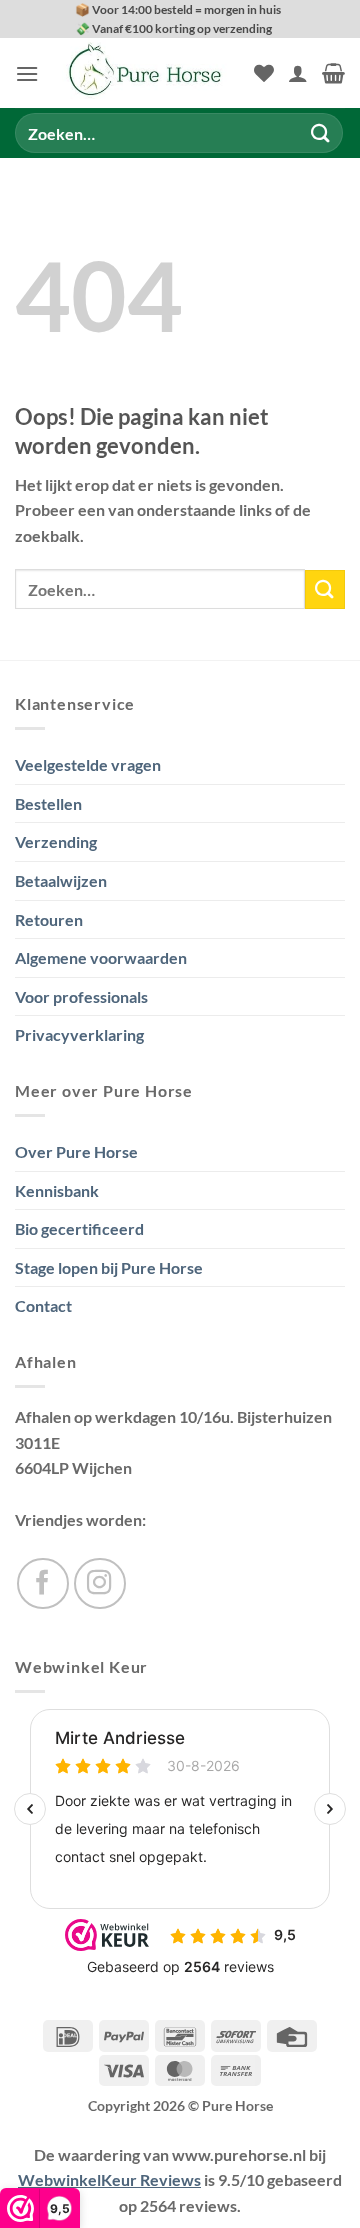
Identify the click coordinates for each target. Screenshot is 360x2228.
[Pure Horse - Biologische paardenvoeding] (146, 73)
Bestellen (48, 803)
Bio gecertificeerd (79, 1228)
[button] (27, 73)
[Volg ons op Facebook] (43, 1584)
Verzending (56, 841)
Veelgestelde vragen (88, 764)
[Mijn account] (298, 73)
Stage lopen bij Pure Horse (109, 1267)
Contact (43, 1305)
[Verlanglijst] (264, 73)
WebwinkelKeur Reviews (109, 2179)
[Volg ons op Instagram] (100, 1584)
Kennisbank (57, 1190)
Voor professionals (81, 996)
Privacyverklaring (79, 1034)
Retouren (49, 919)
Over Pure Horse (76, 1151)
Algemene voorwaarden (101, 957)
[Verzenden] (321, 133)
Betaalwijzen (61, 880)
